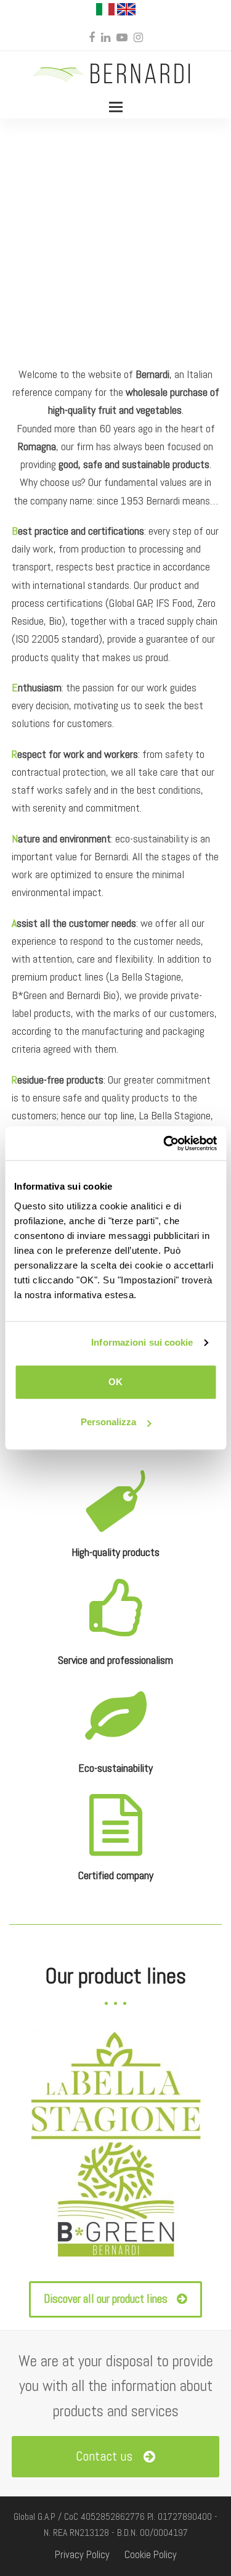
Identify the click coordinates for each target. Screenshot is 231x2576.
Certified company (116, 1875)
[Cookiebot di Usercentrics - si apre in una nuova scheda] (164, 1143)
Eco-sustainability (115, 1768)
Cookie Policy (151, 2555)
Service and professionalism (115, 1660)
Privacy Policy (82, 2555)
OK (115, 1382)
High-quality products (115, 1552)
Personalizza (108, 1422)
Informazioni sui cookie (142, 1342)
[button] (116, 107)
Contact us (104, 2456)
